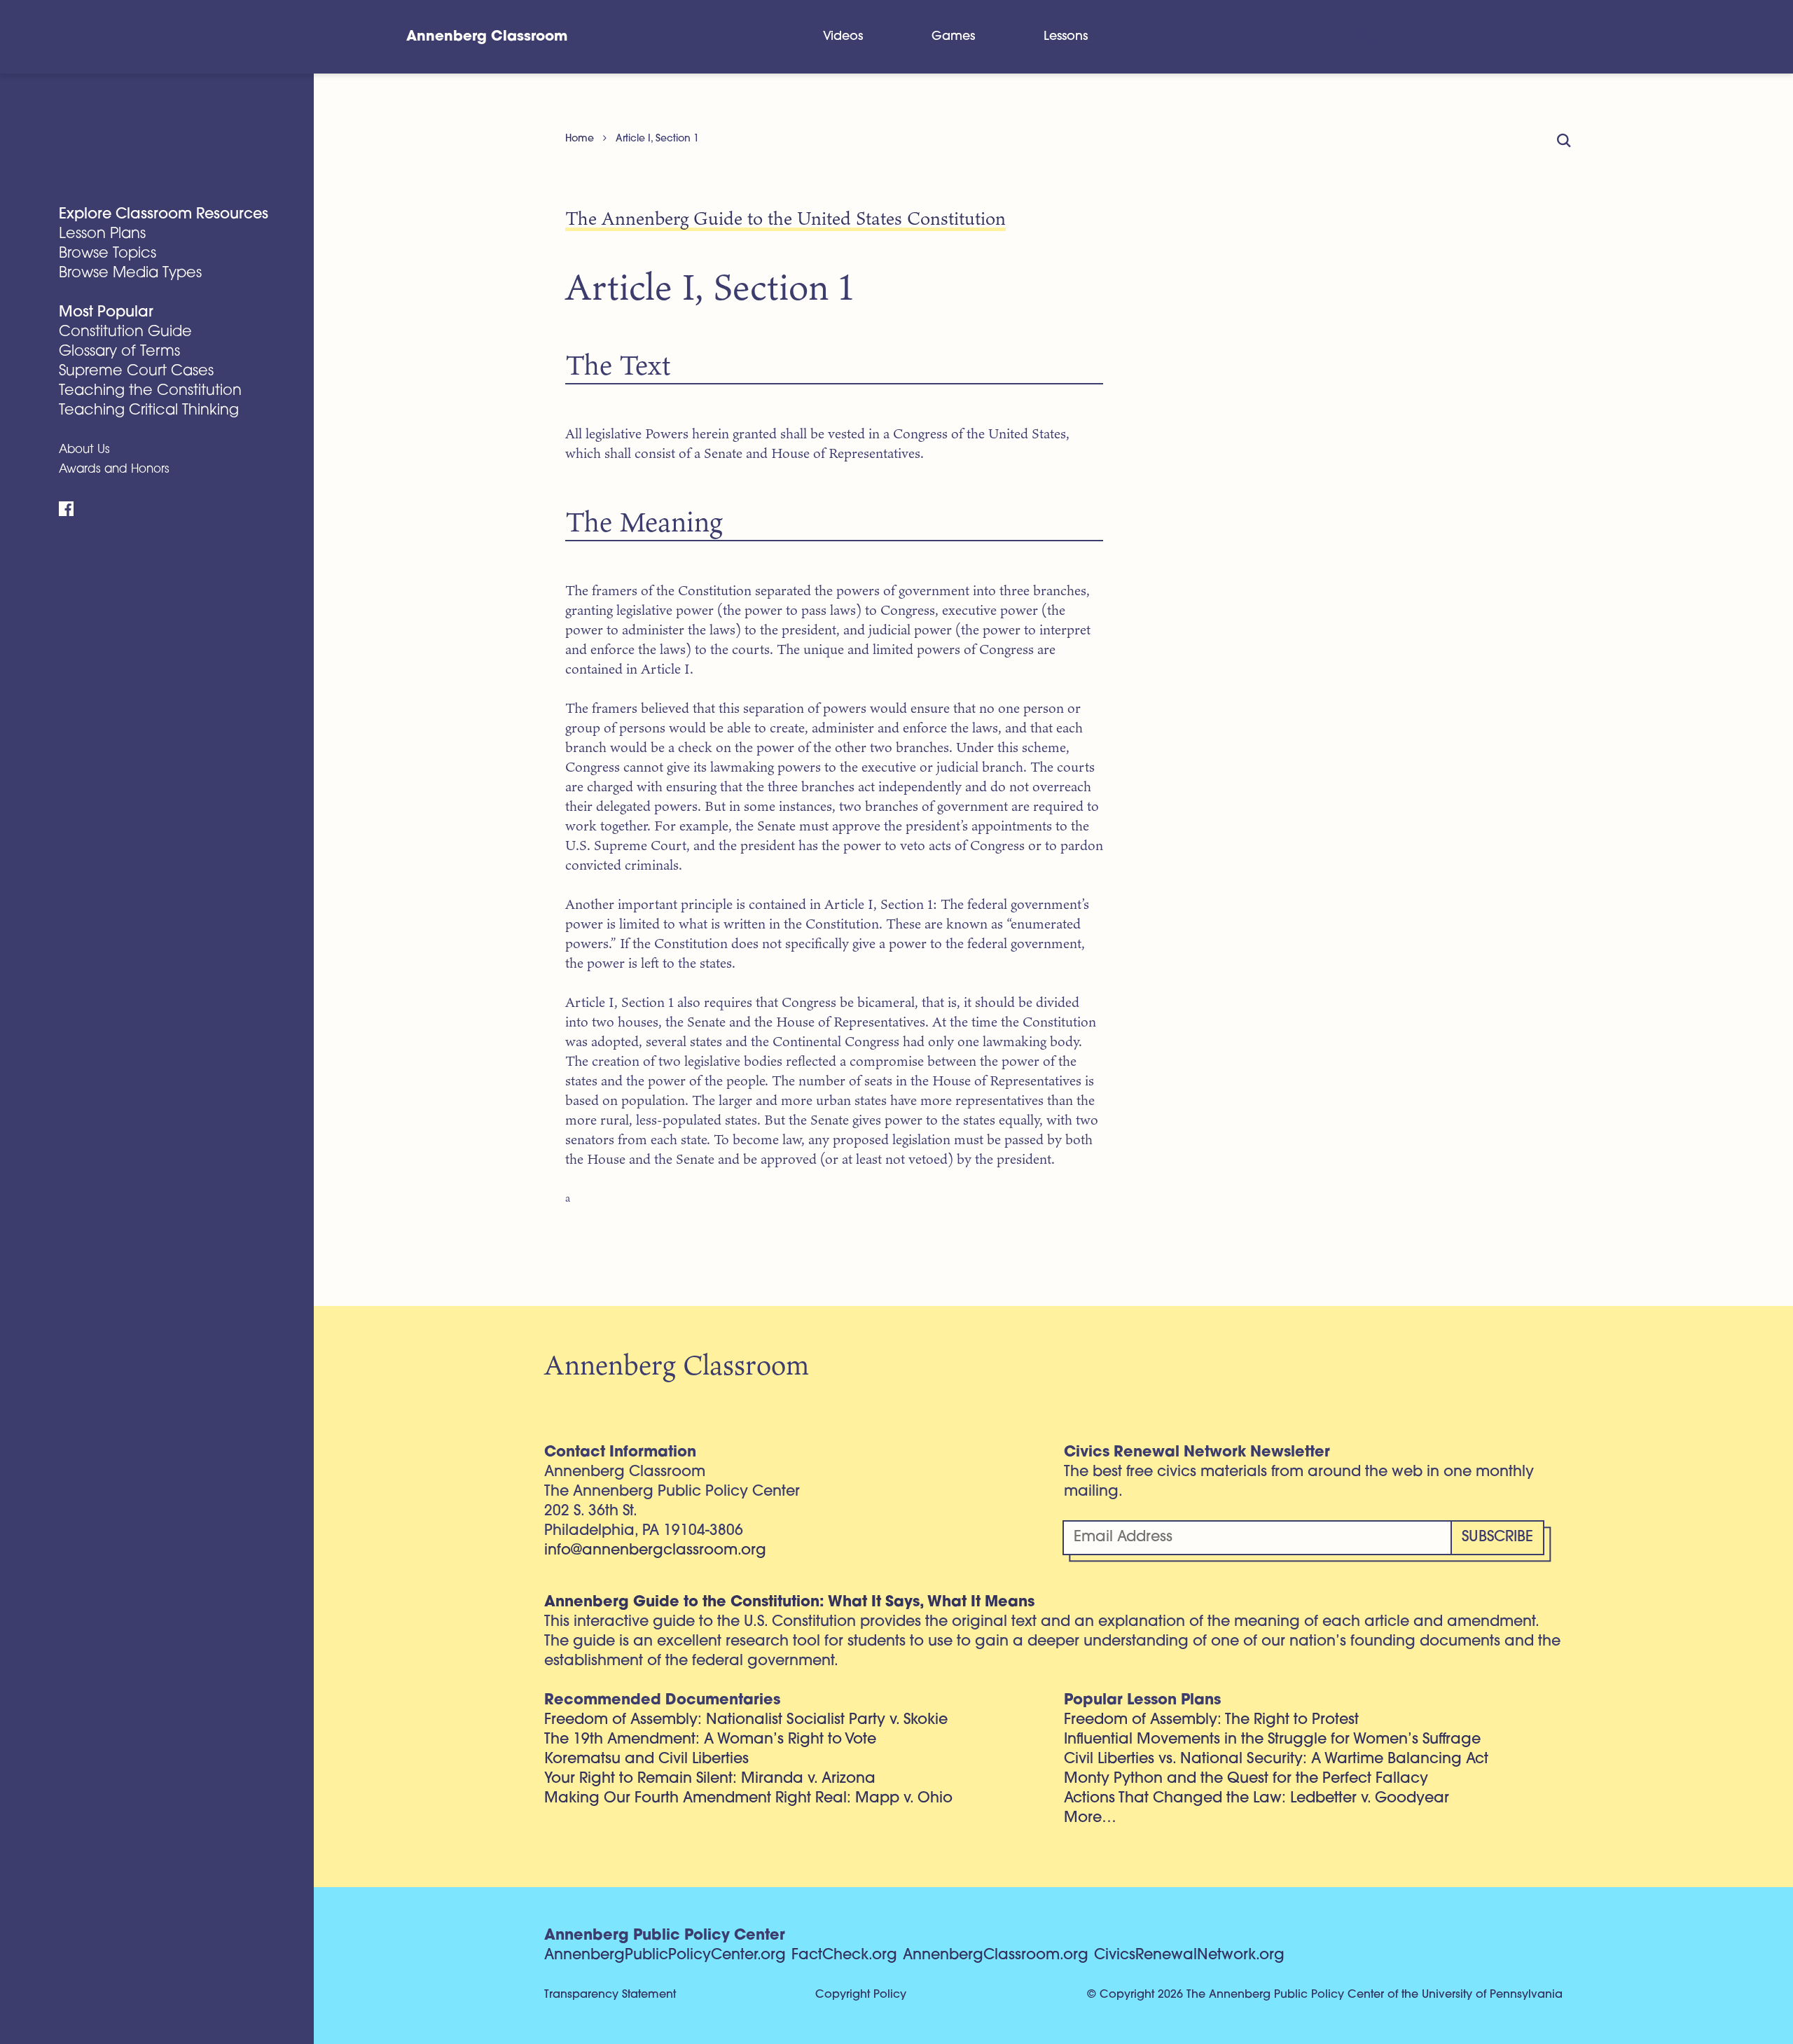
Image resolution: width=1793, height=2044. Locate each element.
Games (953, 37)
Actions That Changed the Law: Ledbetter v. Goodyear (1257, 1799)
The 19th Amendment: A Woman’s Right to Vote (710, 1740)
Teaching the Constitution (150, 391)
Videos (843, 37)
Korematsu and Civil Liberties (646, 1759)
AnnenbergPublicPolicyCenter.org (665, 1955)
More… (1090, 1818)
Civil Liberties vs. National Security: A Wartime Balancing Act (1276, 1759)
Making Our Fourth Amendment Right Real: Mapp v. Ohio (748, 1799)
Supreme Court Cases (136, 371)
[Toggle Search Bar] (1365, 37)
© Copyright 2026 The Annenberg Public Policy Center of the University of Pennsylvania (1325, 1995)
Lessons (1066, 37)
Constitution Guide (125, 332)
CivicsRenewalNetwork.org (1189, 1955)
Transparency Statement (610, 1995)
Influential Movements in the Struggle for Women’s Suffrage (1272, 1740)
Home (580, 139)
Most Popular (106, 313)
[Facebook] (66, 509)
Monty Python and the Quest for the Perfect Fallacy (1246, 1779)
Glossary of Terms (119, 352)
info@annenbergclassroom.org (655, 1551)
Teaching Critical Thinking (149, 411)
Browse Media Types (130, 273)
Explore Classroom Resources (164, 215)
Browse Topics (108, 254)
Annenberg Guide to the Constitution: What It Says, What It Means (789, 1602)
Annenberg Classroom (487, 37)
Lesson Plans (102, 234)
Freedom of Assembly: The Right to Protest (1211, 1720)
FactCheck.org (844, 1955)
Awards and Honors (114, 470)
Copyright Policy (861, 1995)
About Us (84, 450)
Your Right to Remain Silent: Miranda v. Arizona (710, 1779)
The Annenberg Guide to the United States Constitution (785, 218)
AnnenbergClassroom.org (996, 1955)
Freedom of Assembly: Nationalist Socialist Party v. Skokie (746, 1720)
